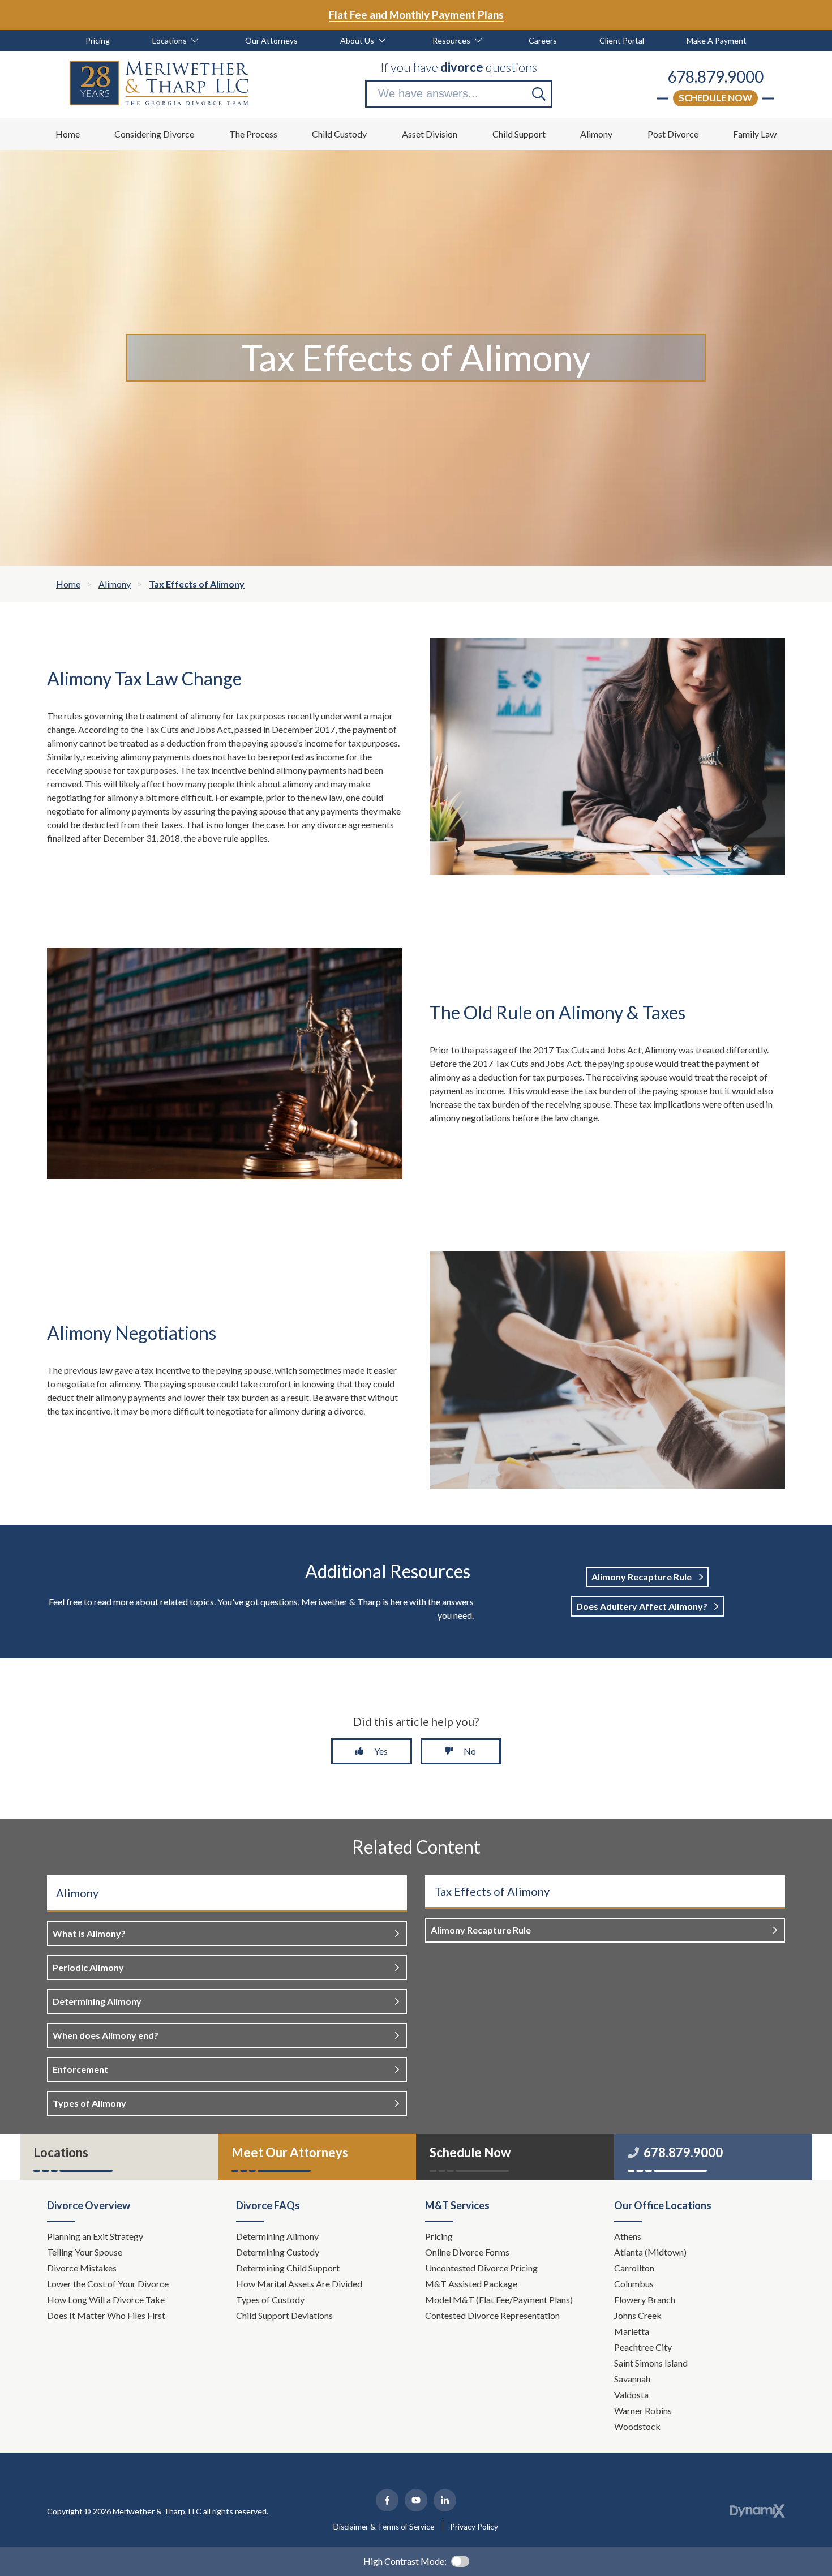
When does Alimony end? (106, 2035)
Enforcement (80, 2069)
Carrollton (634, 2268)
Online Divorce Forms (467, 2252)
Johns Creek (638, 2315)
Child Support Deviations (284, 2315)
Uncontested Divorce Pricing (481, 2268)
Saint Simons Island (651, 2363)
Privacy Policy (474, 2527)
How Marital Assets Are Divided (300, 2284)
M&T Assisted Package (471, 2284)
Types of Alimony (89, 2103)
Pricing (439, 2236)
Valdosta (631, 2395)
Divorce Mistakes (83, 2268)
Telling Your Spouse (85, 2252)
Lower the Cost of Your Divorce (109, 2284)
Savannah (632, 2379)
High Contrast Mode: (405, 2561)
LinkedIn (445, 2500)
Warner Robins (643, 2410)
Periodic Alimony (88, 1967)
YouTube (416, 2500)
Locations (61, 2152)
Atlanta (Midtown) (650, 2252)
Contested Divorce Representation (492, 2315)
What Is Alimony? (89, 1933)
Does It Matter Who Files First (107, 2315)
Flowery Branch (645, 2299)
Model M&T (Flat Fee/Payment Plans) (499, 2299)
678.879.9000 (715, 76)
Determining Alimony (97, 2001)
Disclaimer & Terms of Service (384, 2527)
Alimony (77, 1893)
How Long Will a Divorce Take (107, 2299)
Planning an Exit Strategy (95, 2236)
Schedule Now (715, 98)
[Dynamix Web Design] (758, 2511)
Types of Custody (270, 2299)
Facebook (387, 2500)
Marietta (632, 2331)
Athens (628, 2236)
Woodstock (637, 2426)
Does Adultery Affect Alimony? (642, 1606)
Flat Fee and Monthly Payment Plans (416, 14)
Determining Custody (278, 2252)
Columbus (634, 2284)
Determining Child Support (289, 2268)
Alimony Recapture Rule (642, 1577)
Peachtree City (643, 2347)
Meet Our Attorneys (290, 2152)
